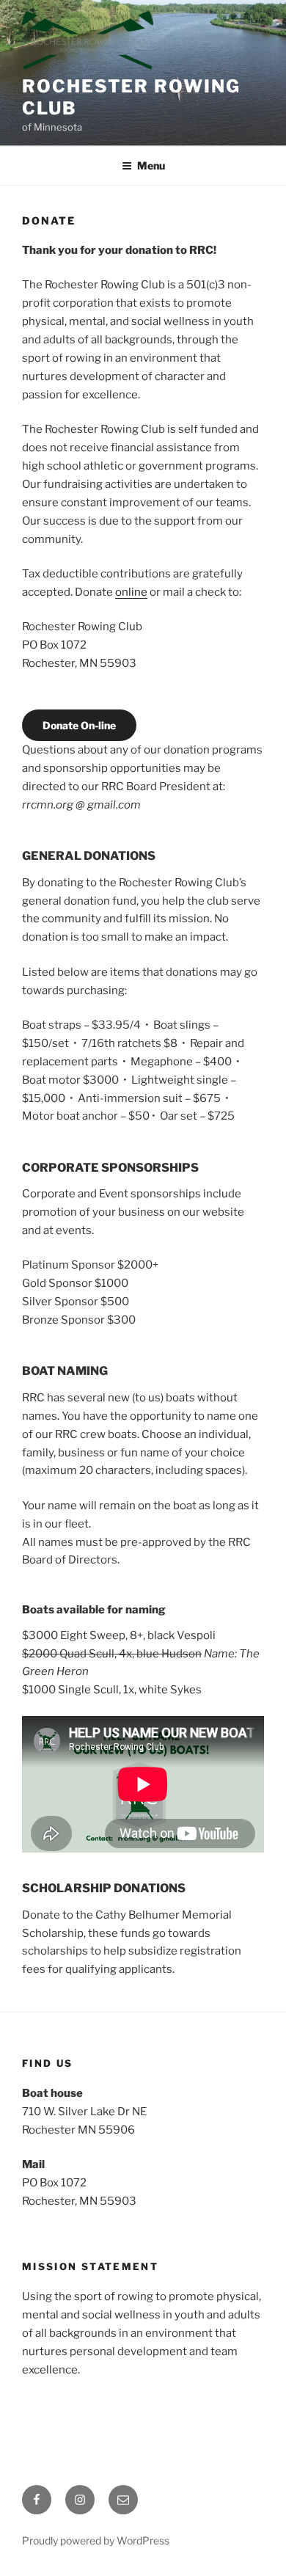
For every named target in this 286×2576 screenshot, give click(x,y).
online (131, 592)
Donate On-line (79, 725)
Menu (151, 165)
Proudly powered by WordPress (96, 2540)
